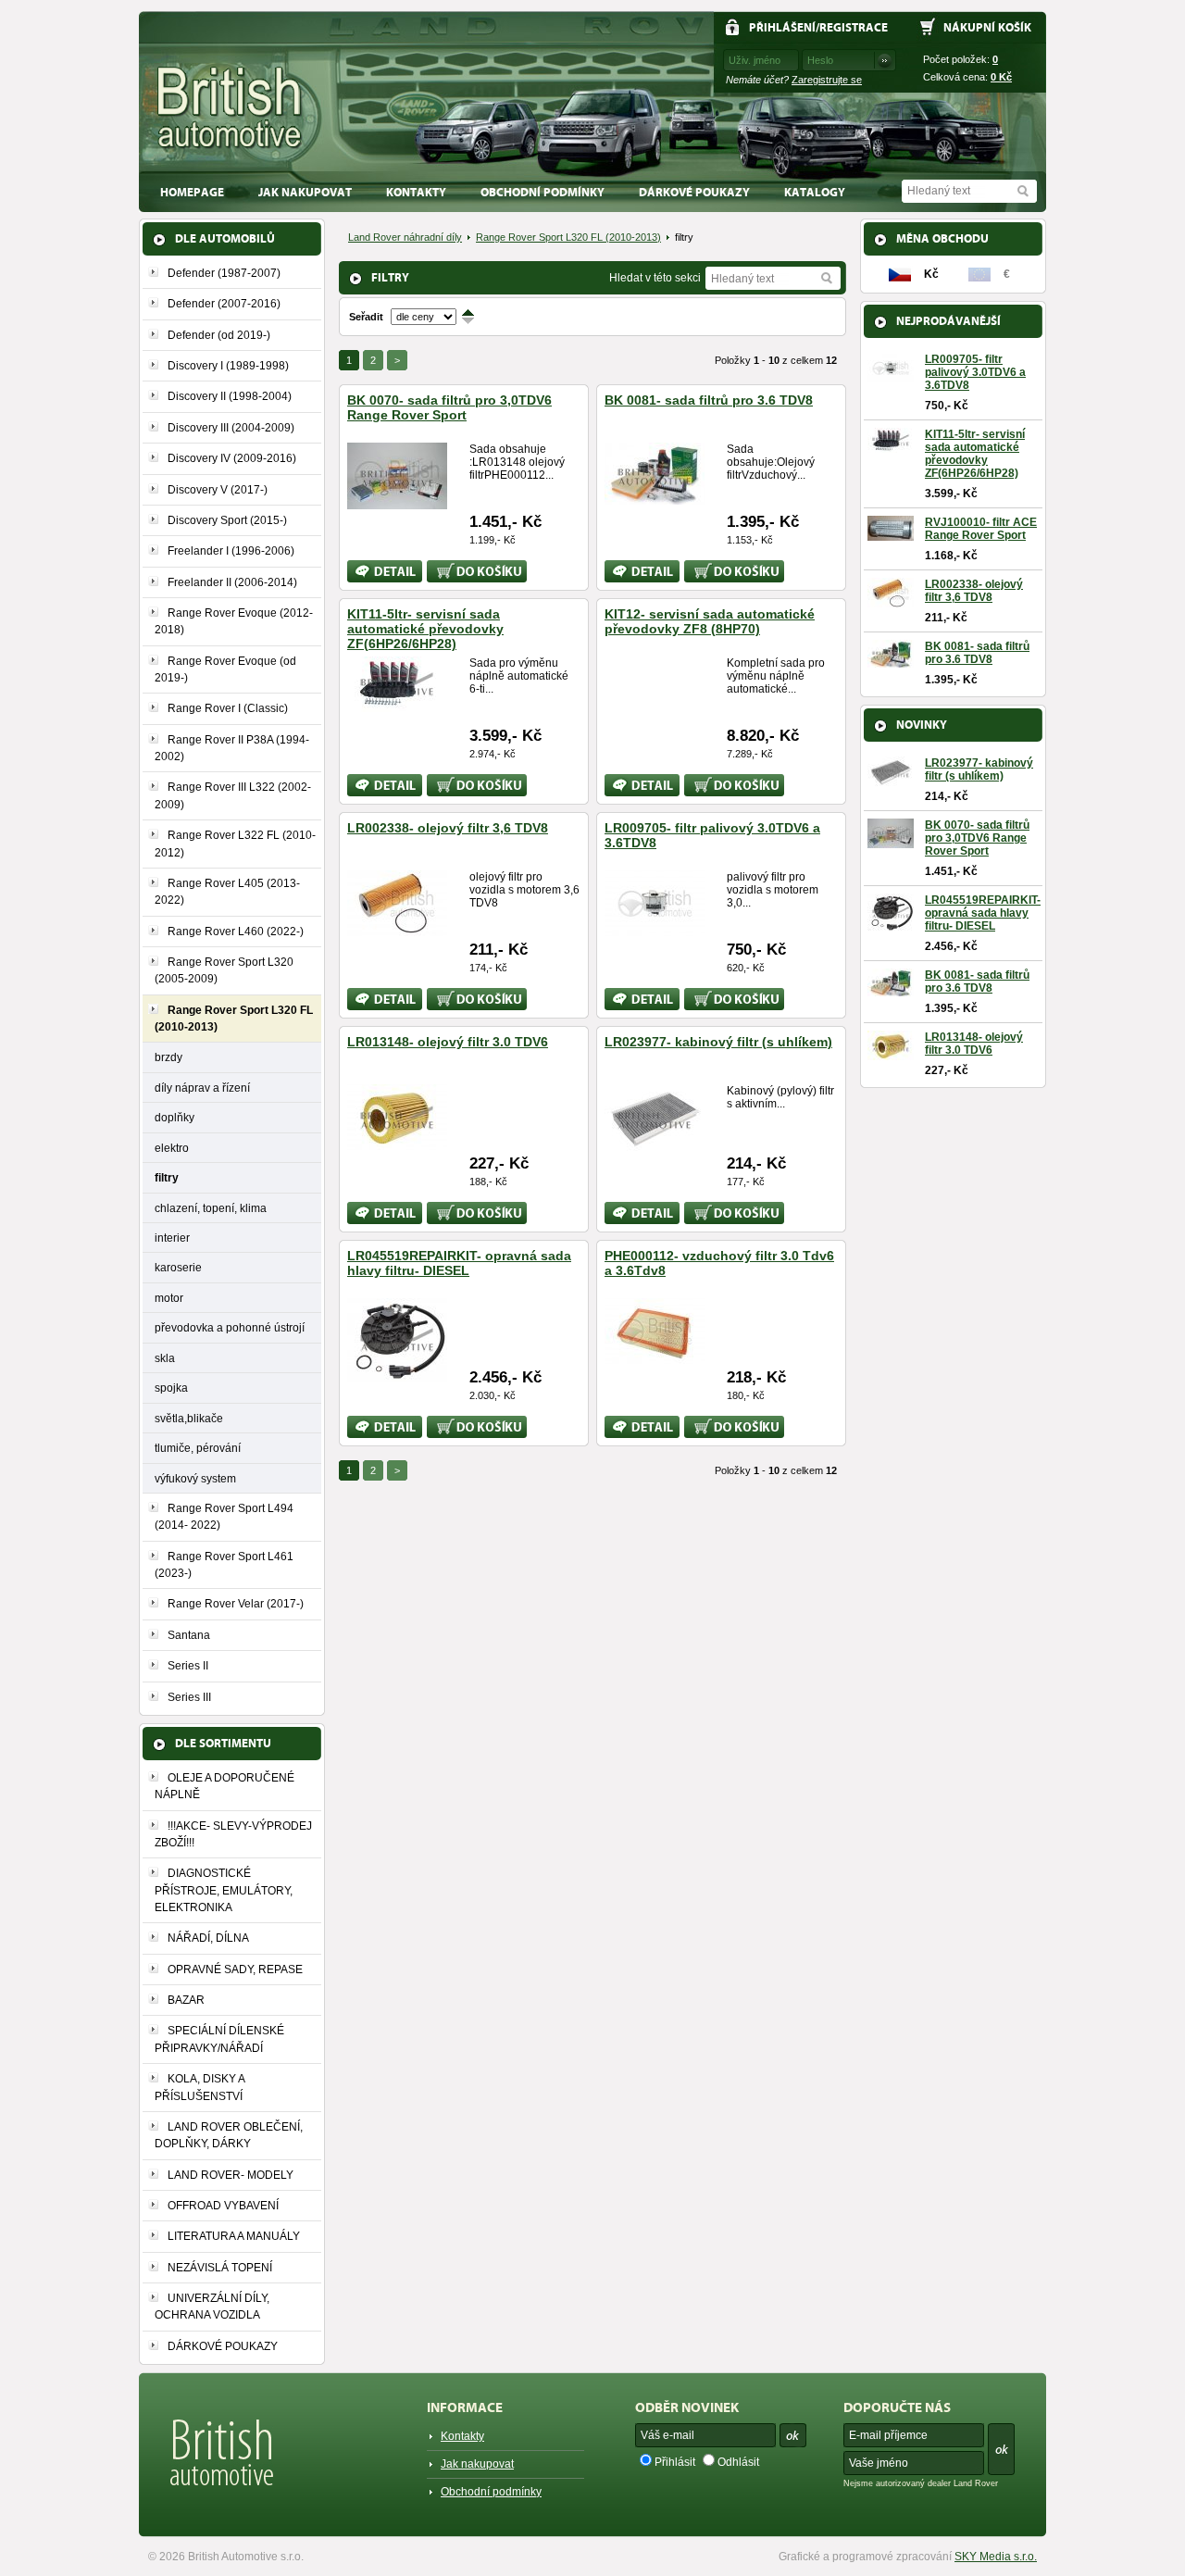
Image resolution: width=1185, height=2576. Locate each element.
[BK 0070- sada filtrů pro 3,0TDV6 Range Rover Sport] (397, 502)
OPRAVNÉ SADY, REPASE (235, 1970)
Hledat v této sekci (655, 278)
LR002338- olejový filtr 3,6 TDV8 (448, 828)
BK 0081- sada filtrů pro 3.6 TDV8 (709, 400)
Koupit (443, 567)
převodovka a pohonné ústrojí (230, 1327)
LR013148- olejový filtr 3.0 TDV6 (448, 1042)
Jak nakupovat (305, 192)
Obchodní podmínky (543, 192)
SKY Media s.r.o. (996, 2557)
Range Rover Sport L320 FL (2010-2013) (568, 237)
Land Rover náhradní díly (405, 237)
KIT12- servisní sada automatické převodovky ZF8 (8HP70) (710, 621)
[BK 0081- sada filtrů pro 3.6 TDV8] (655, 497)
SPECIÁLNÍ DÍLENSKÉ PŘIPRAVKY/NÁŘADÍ (219, 2039)
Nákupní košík (987, 27)
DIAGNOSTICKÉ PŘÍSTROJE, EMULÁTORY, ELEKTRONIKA (224, 1890)
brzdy (168, 1057)
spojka (171, 1388)
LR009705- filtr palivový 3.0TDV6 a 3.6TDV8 (975, 372)
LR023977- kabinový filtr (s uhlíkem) (718, 1042)
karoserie (178, 1267)
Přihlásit (675, 2462)
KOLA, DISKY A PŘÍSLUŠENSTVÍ (200, 2087)
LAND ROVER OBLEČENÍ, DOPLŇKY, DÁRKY (229, 2135)
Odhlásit (738, 2462)
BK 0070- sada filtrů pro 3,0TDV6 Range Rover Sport (449, 407)
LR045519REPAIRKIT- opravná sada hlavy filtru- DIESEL (459, 1263)
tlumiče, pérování (198, 1448)
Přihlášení (782, 27)
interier (172, 1238)
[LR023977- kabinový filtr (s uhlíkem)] (655, 1144)
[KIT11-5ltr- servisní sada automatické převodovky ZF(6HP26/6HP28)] (397, 705)
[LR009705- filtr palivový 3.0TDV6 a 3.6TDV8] (655, 929)
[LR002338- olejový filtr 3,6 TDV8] (397, 929)
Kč (1001, 77)
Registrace (854, 27)
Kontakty (416, 192)
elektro (172, 1148)
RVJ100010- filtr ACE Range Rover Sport (981, 529)
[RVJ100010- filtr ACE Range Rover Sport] (891, 534)
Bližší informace (372, 571)
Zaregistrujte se (827, 80)
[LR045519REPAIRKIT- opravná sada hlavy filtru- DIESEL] (397, 1374)
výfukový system (195, 1478)
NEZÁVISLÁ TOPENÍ (220, 2268)
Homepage (192, 192)
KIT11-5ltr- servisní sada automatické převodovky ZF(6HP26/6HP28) (425, 629)
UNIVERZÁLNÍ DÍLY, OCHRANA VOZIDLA (212, 2307)
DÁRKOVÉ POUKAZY (694, 192)
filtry (167, 1177)
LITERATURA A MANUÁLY (234, 2236)
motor (169, 1298)
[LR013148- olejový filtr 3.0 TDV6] (397, 1143)
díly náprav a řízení (202, 1088)
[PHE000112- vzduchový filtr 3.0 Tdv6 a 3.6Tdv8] (655, 1357)
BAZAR (186, 2000)
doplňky (175, 1117)
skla (165, 1358)
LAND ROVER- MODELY (231, 2175)
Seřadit (366, 317)
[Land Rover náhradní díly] (230, 108)
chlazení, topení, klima (211, 1208)
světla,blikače (189, 1418)
